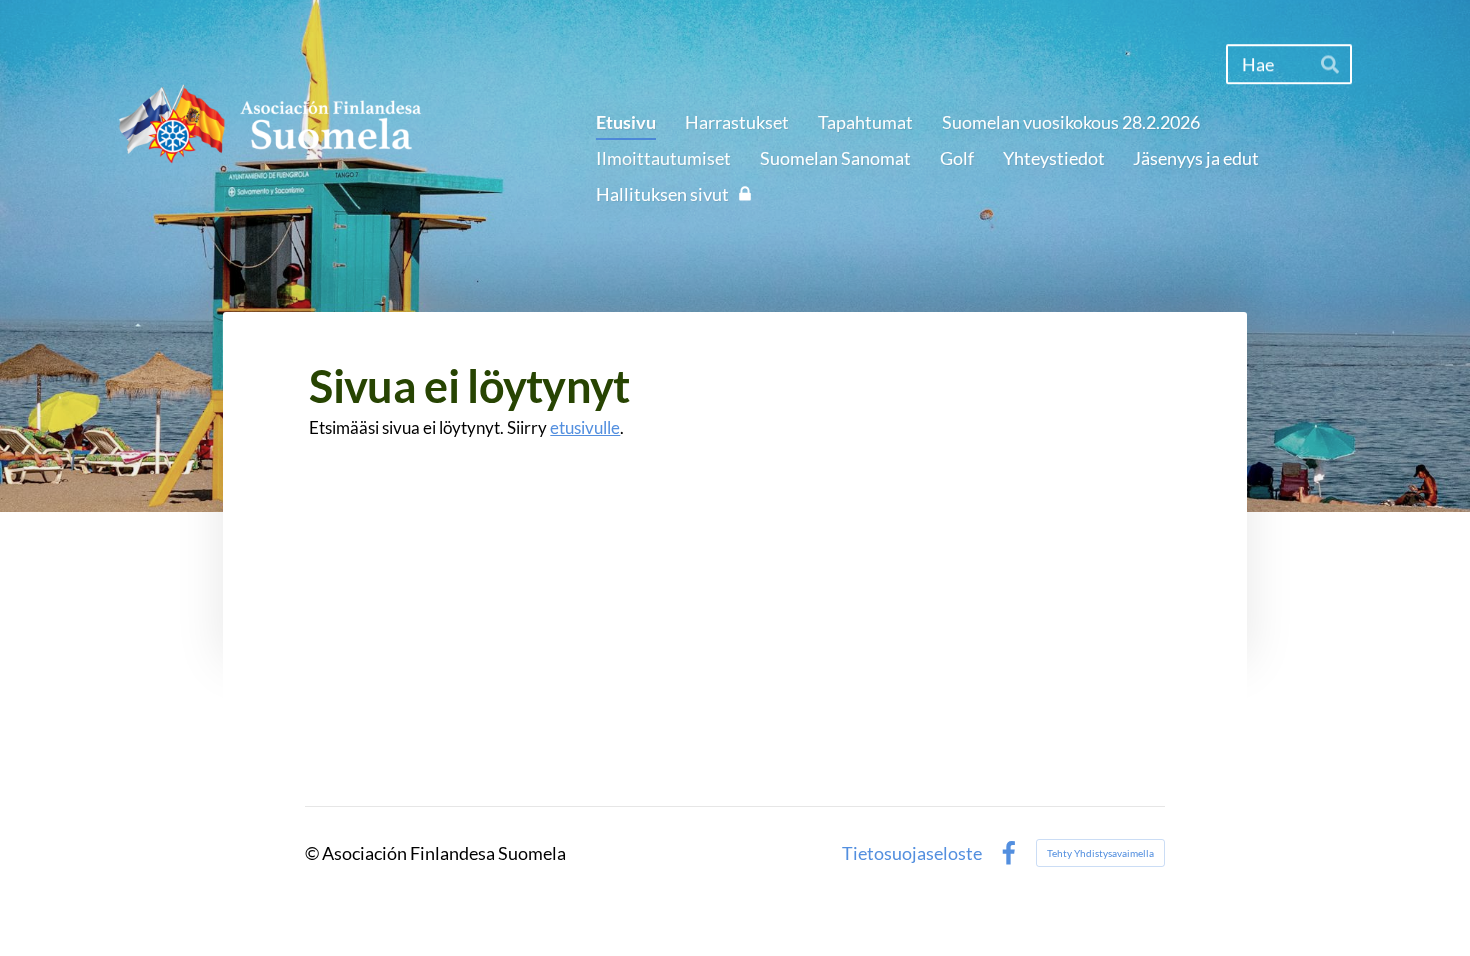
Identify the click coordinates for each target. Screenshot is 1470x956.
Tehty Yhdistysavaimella (1100, 853)
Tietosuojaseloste (912, 853)
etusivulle (585, 427)
